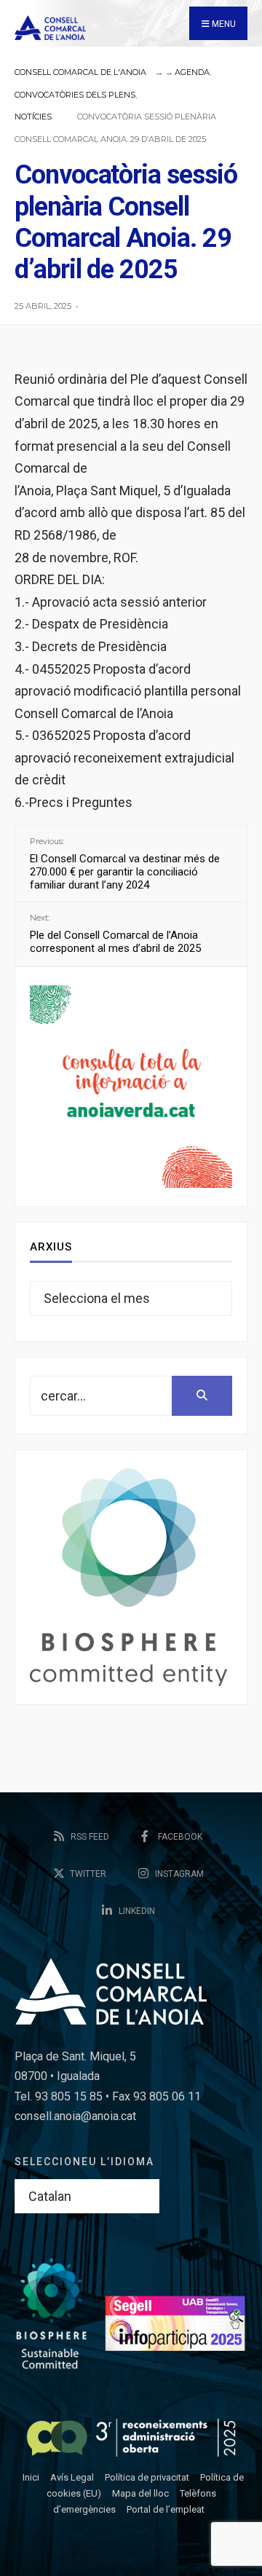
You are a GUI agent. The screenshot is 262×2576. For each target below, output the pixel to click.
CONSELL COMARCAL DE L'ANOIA (80, 72)
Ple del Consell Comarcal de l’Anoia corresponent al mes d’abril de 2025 (115, 934)
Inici (31, 2477)
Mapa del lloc (140, 2493)
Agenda (192, 72)
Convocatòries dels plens (75, 95)
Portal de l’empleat (166, 2509)
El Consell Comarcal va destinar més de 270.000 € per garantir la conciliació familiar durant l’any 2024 (125, 864)
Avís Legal (72, 2477)
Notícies (33, 117)
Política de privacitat (147, 2477)
